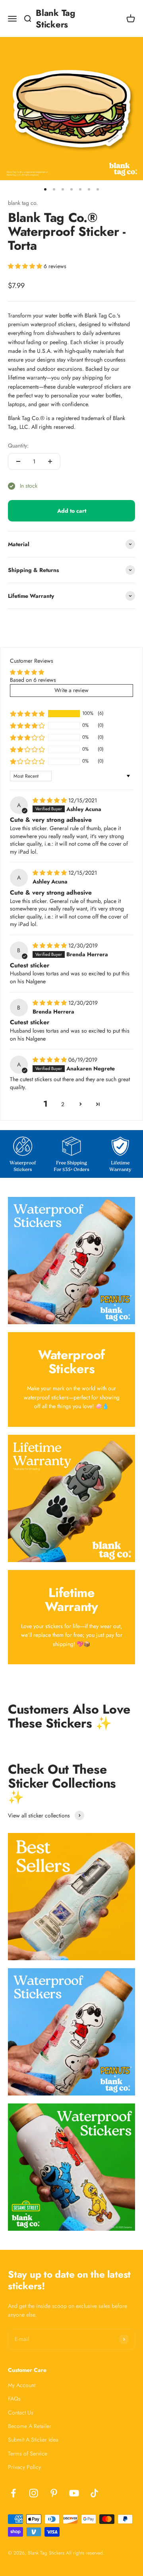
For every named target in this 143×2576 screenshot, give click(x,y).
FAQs (14, 2399)
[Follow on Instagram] (34, 2493)
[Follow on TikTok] (94, 2493)
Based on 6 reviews (33, 680)
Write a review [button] (71, 690)
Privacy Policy (24, 2467)
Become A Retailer (30, 2426)
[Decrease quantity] (18, 461)
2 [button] (63, 1104)
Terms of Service (28, 2453)
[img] (50, 800)
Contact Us (21, 2413)
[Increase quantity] (50, 461)
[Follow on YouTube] (74, 2493)
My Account (22, 2385)
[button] (26, 266)
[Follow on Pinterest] (54, 2493)
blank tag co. (23, 203)
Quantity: (18, 446)
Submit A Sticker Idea (33, 2440)
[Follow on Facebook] (13, 2493)
